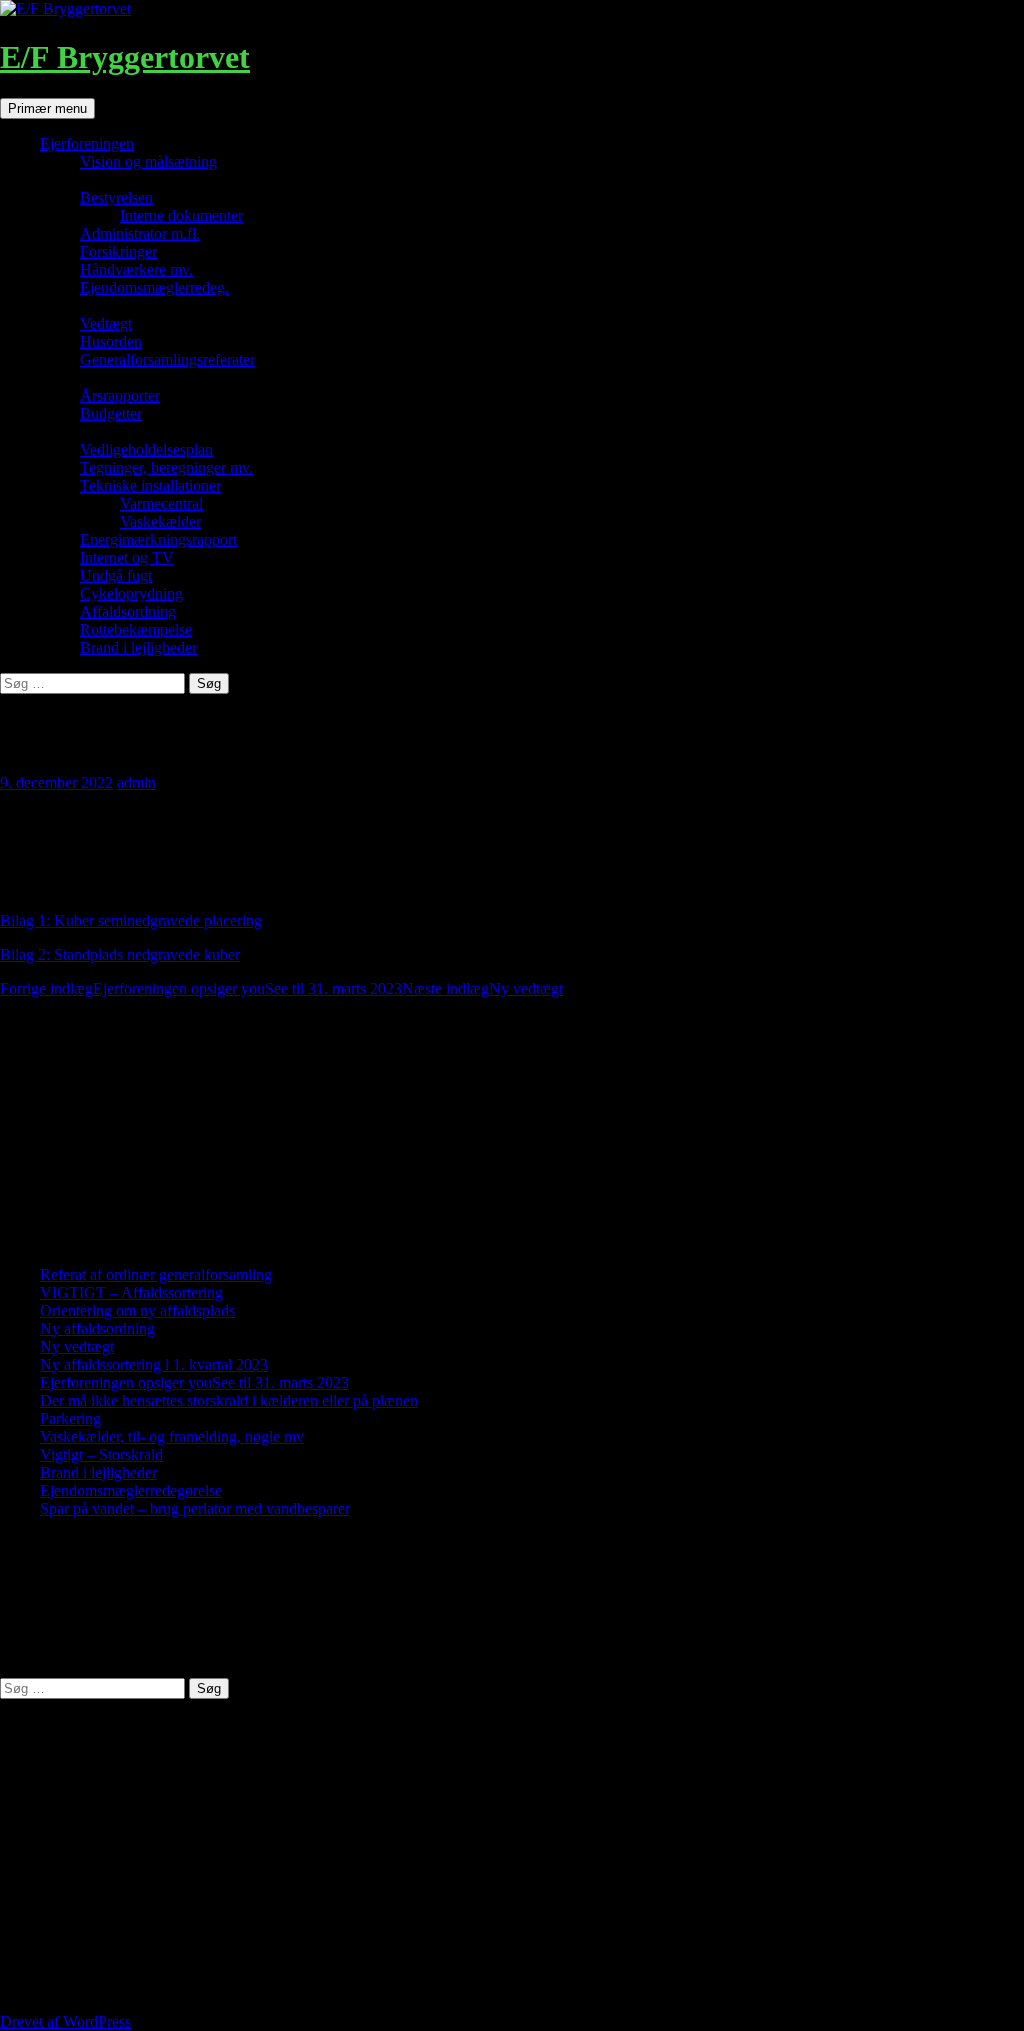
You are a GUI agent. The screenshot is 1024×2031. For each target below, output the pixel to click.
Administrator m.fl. (140, 233)
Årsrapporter (120, 395)
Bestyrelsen (116, 197)
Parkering (70, 1418)
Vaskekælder (160, 521)
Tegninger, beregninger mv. (166, 467)
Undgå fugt (116, 575)
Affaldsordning (128, 611)
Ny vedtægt (482, 988)
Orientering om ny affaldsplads (137, 1310)
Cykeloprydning (131, 593)
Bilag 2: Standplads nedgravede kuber (120, 954)
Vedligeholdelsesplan (146, 449)
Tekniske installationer (150, 485)
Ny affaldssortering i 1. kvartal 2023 (154, 1364)
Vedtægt (106, 323)
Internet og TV (127, 557)
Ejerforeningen (87, 143)
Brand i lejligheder (138, 647)
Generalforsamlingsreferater (167, 359)
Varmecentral (161, 503)
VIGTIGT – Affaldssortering (131, 1292)
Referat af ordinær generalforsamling (156, 1274)
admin (136, 782)
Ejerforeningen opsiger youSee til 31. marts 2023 (201, 988)
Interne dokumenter (181, 215)
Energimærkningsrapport (158, 539)
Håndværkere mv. (136, 269)
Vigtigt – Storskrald (101, 1454)
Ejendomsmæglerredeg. (154, 287)
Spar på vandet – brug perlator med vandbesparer (195, 1508)
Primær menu (47, 108)
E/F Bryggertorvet (125, 57)
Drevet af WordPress (65, 2021)
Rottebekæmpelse (136, 629)
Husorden (111, 341)
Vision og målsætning (148, 161)
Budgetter (111, 413)
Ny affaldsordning (97, 1328)
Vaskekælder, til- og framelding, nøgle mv (172, 1436)
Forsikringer (118, 251)
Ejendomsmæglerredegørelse (131, 1490)
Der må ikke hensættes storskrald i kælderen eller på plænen (229, 1400)
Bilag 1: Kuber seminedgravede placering (131, 920)
